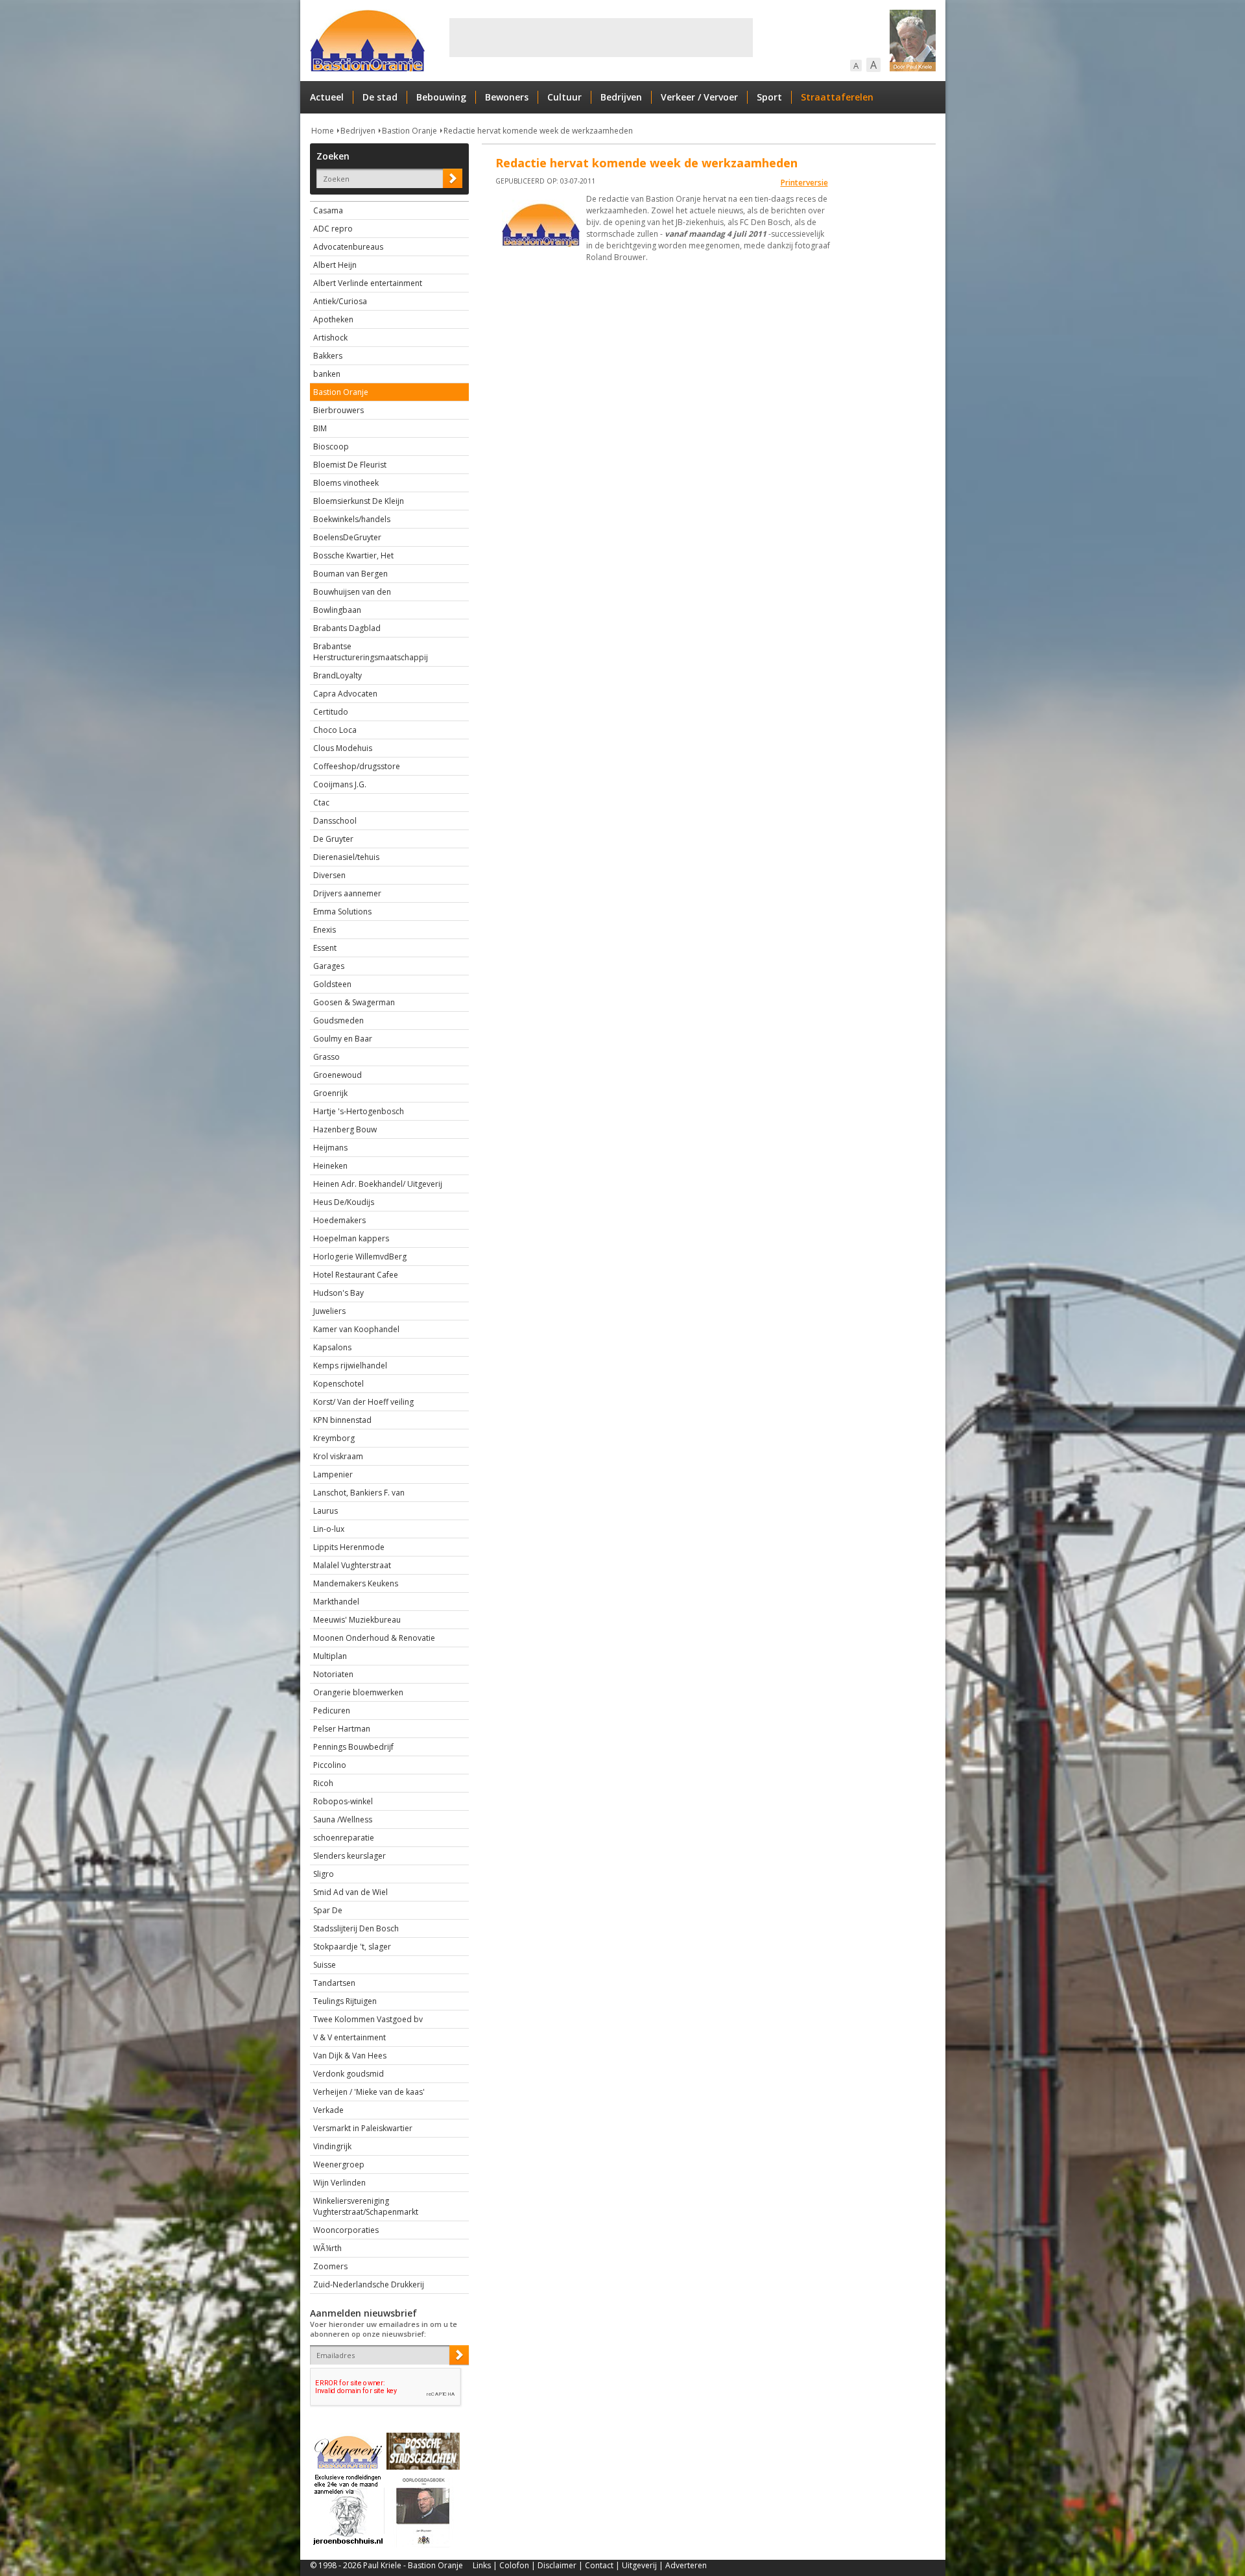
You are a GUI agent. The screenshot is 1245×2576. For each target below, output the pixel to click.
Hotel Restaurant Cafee (356, 1275)
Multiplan (330, 1656)
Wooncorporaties (346, 2230)
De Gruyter (333, 839)
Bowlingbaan (337, 610)
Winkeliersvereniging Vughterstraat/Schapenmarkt (366, 2206)
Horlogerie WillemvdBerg (360, 1257)
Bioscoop (331, 447)
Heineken (330, 1166)
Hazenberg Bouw (345, 1129)
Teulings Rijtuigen (345, 2001)
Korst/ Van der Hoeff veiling (363, 1402)
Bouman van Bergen (350, 574)
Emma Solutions (342, 912)
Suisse (325, 1965)
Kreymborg (334, 1438)
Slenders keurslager (350, 1856)
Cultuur (564, 97)
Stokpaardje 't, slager (352, 1947)
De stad (380, 97)
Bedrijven (621, 97)
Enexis (325, 930)
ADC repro (333, 229)
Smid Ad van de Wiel (350, 1892)
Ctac (321, 803)
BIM (320, 428)
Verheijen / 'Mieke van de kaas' (369, 2092)
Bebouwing (441, 97)
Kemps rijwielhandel (350, 1366)
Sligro (324, 1874)
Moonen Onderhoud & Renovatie (374, 1638)
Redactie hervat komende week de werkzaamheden (538, 131)
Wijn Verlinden (339, 2183)
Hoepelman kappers (351, 1238)
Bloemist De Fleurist (350, 465)
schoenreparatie (344, 1838)
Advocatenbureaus (348, 247)
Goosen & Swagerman (354, 1002)
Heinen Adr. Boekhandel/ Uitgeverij (378, 1184)
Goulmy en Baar (343, 1039)
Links (482, 2565)
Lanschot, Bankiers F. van (359, 1493)
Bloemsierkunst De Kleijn (359, 501)
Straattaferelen (837, 97)
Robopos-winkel (343, 1801)
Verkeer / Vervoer (699, 97)
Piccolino (330, 1765)
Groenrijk (330, 1093)
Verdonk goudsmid (349, 2074)
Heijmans (330, 1148)
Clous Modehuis (343, 748)
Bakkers (328, 356)
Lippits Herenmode (349, 1547)
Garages (329, 966)
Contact (599, 2565)
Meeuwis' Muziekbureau (357, 1620)
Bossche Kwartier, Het (353, 555)
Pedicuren (332, 1711)
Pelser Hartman (342, 1729)
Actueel (327, 97)
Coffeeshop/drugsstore (357, 766)
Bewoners (507, 97)
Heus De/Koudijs (344, 1202)
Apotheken (333, 319)
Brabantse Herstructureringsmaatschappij (371, 652)
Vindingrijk (332, 2146)
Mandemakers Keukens (356, 1583)
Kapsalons (332, 1347)
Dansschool (335, 821)
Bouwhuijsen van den (352, 592)
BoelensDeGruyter (347, 537)
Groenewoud (338, 1075)
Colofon (514, 2565)
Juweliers (329, 1311)
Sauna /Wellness (343, 1819)
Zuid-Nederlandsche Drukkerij (369, 2284)
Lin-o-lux (329, 1529)
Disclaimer (557, 2565)
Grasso (326, 1057)
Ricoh (323, 1783)
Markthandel (336, 1602)
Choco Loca (335, 730)
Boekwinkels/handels (352, 519)
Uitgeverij (639, 2565)
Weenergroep (339, 2165)
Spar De (328, 1910)
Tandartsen (334, 1983)
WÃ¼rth (327, 2248)
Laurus (326, 1511)
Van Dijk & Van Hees (350, 2056)
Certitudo (331, 712)
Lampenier (333, 1474)
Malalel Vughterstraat (352, 1565)
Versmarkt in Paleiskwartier (363, 2128)
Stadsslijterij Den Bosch (356, 1928)
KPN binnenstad (342, 1420)
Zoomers (330, 2266)
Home (323, 131)
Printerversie (804, 183)
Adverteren (686, 2565)
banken (327, 374)
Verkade (328, 2110)
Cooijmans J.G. (340, 784)
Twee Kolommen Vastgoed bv (368, 2019)
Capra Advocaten (345, 694)
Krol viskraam (338, 1456)
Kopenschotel (338, 1384)
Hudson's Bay (338, 1293)
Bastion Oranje (409, 131)
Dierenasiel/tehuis (346, 857)
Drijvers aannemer (347, 893)
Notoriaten (333, 1674)
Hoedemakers (339, 1220)
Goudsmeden (338, 1020)
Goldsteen (332, 984)
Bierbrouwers (338, 410)
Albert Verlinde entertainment (368, 283)
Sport (769, 97)
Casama (328, 210)
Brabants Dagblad (347, 628)
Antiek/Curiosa (340, 301)
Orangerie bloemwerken (358, 1692)
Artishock (330, 338)
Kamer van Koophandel (356, 1329)
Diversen (329, 875)
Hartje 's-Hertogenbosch (359, 1111)
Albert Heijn (335, 265)
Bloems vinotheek (346, 483)
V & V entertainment (350, 2037)
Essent (325, 948)
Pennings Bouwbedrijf (353, 1747)
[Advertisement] (601, 38)
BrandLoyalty (338, 675)
